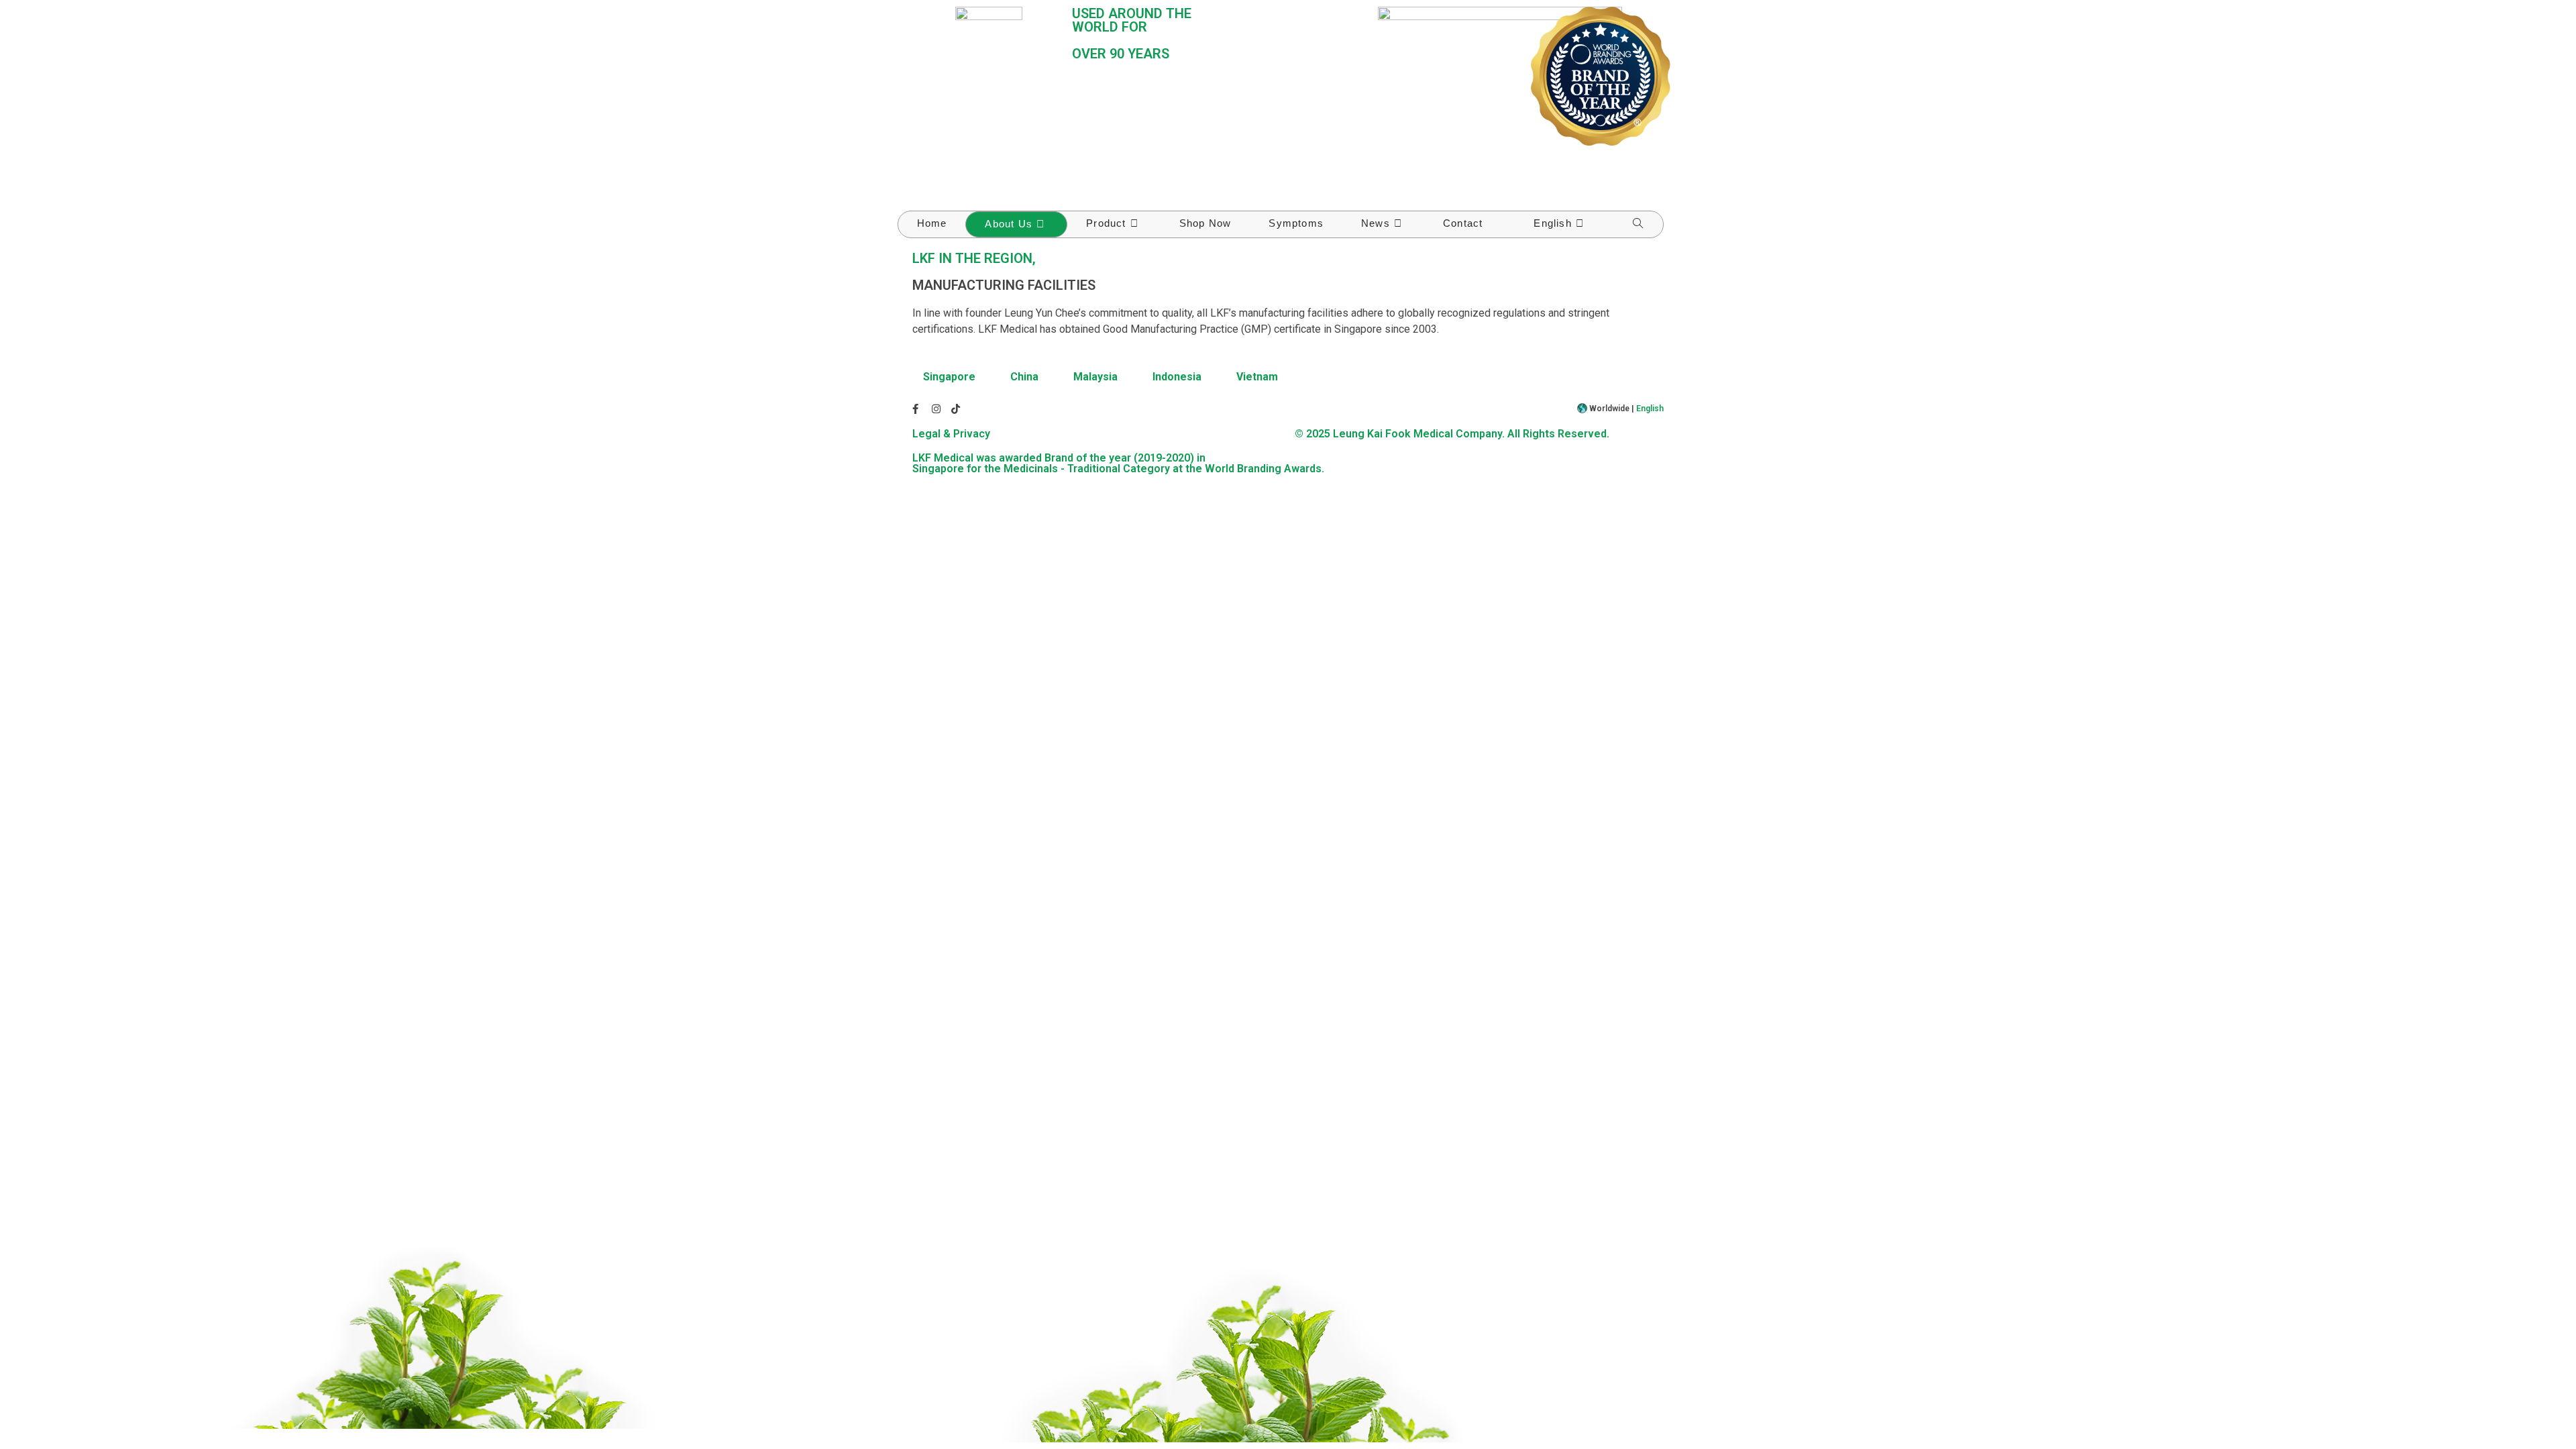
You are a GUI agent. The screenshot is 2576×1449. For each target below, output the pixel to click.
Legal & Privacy (951, 434)
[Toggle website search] (1638, 224)
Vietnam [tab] (1257, 377)
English (1650, 409)
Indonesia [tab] (1177, 377)
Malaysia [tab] (1095, 377)
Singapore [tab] (949, 377)
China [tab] (1024, 377)
